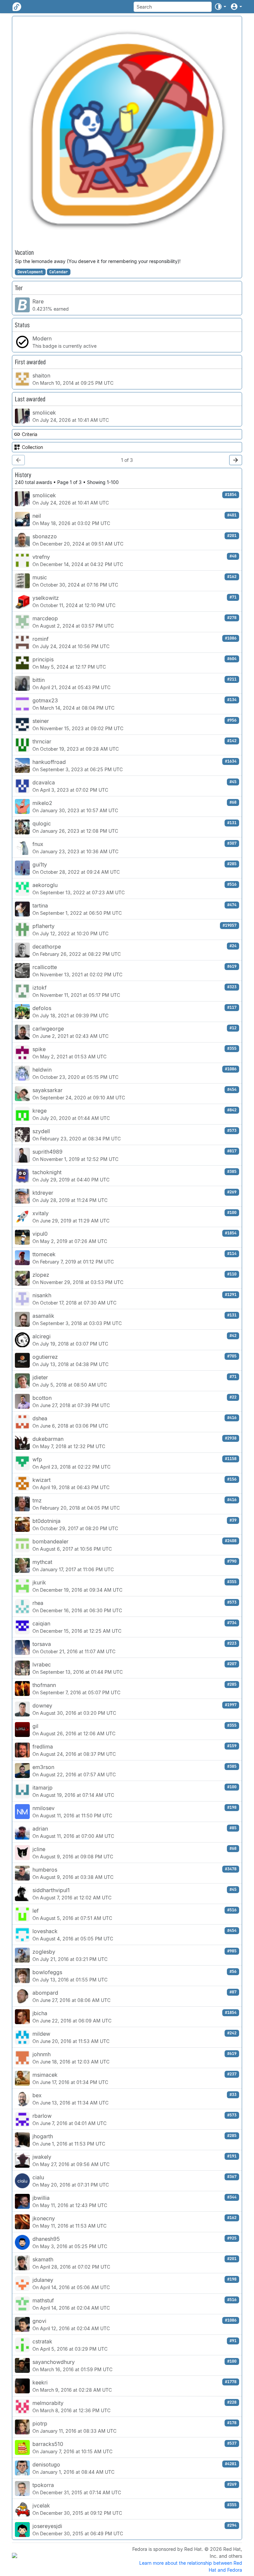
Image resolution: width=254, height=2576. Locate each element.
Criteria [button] (30, 434)
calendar (59, 272)
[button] (220, 7)
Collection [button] (32, 447)
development (30, 272)
